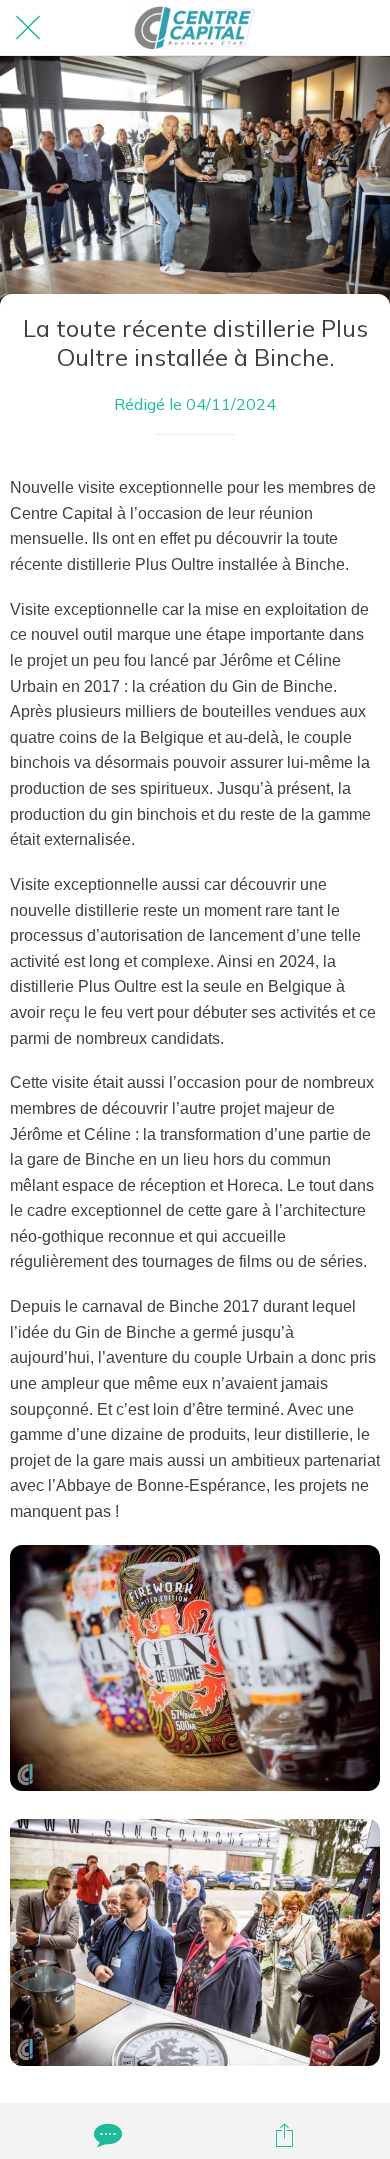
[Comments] (106, 2135)
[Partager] (285, 2135)
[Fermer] (28, 28)
